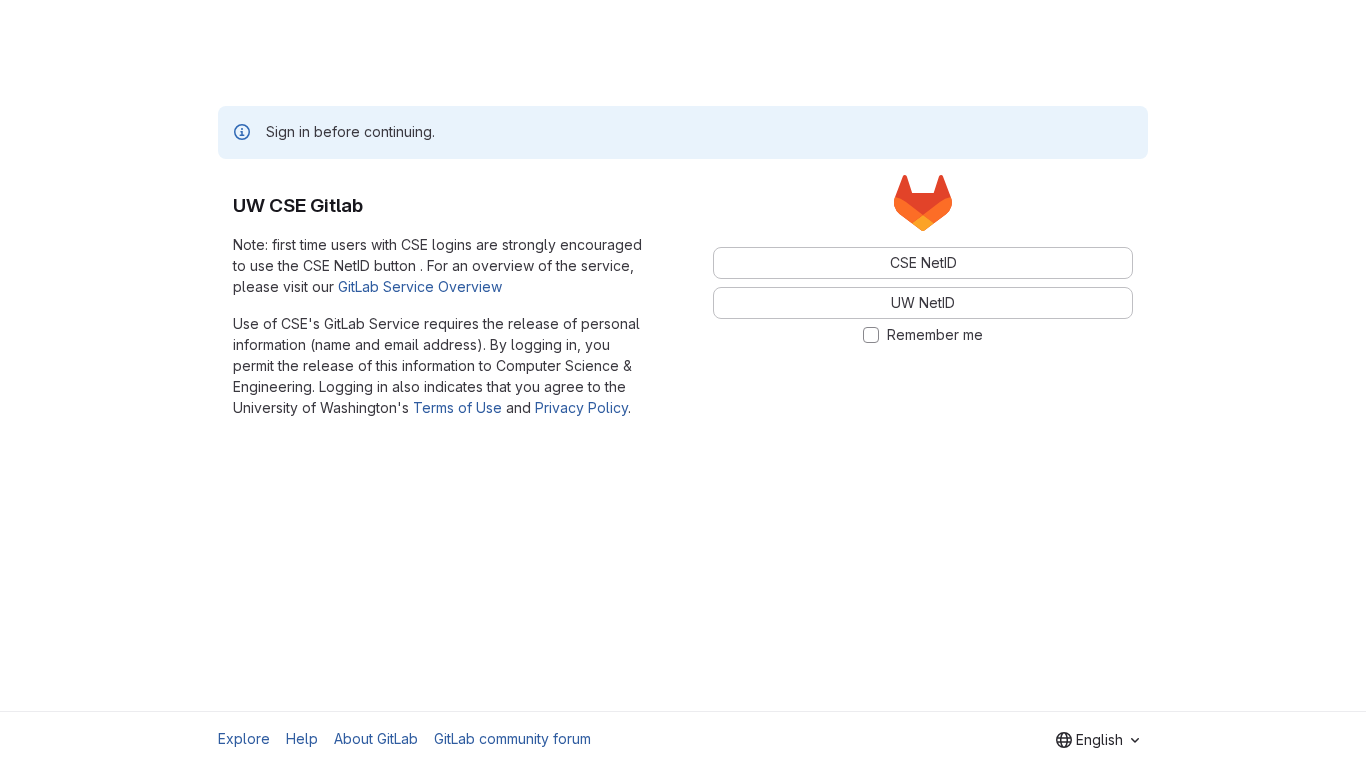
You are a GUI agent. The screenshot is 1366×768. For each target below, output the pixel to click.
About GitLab (376, 738)
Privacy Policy (581, 407)
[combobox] (1097, 740)
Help (302, 738)
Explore (244, 738)
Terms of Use (457, 407)
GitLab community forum (512, 738)
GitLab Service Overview (420, 286)
